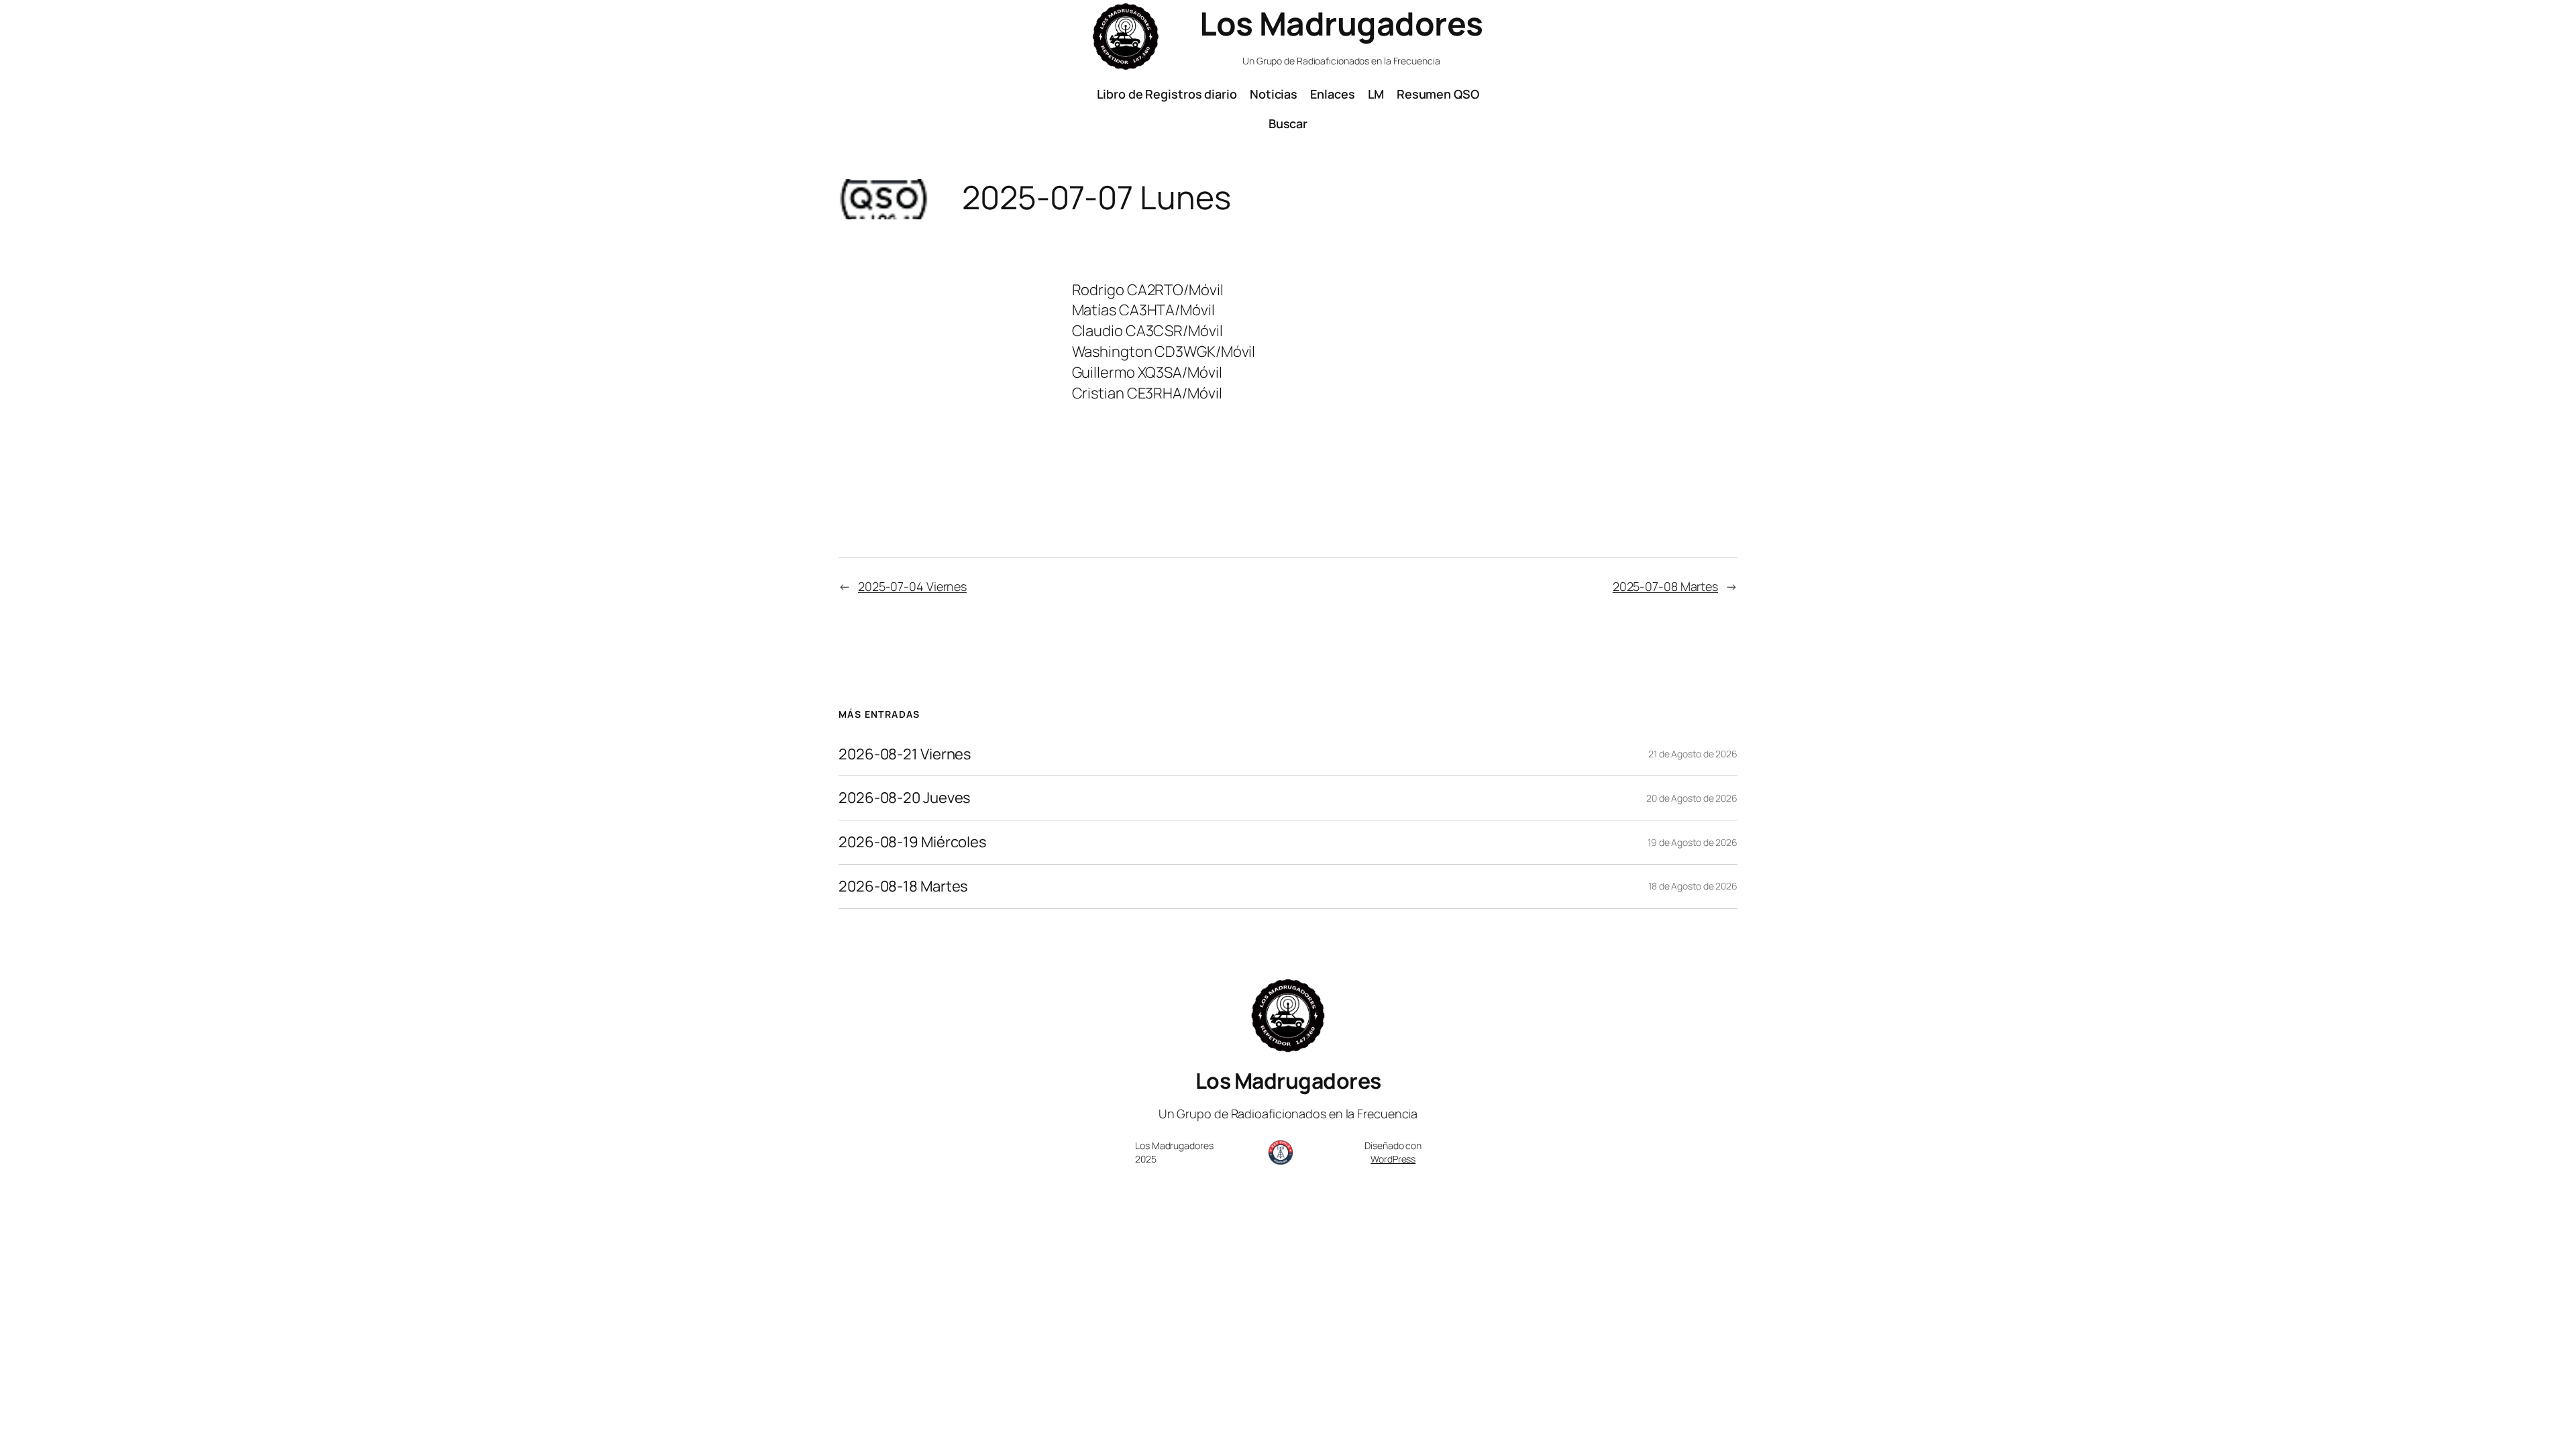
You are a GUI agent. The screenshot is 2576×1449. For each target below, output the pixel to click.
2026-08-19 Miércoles (913, 842)
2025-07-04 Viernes (912, 586)
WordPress (1393, 1159)
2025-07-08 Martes (1665, 586)
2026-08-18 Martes (903, 887)
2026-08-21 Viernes (905, 754)
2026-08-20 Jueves (905, 798)
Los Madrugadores (1341, 23)
